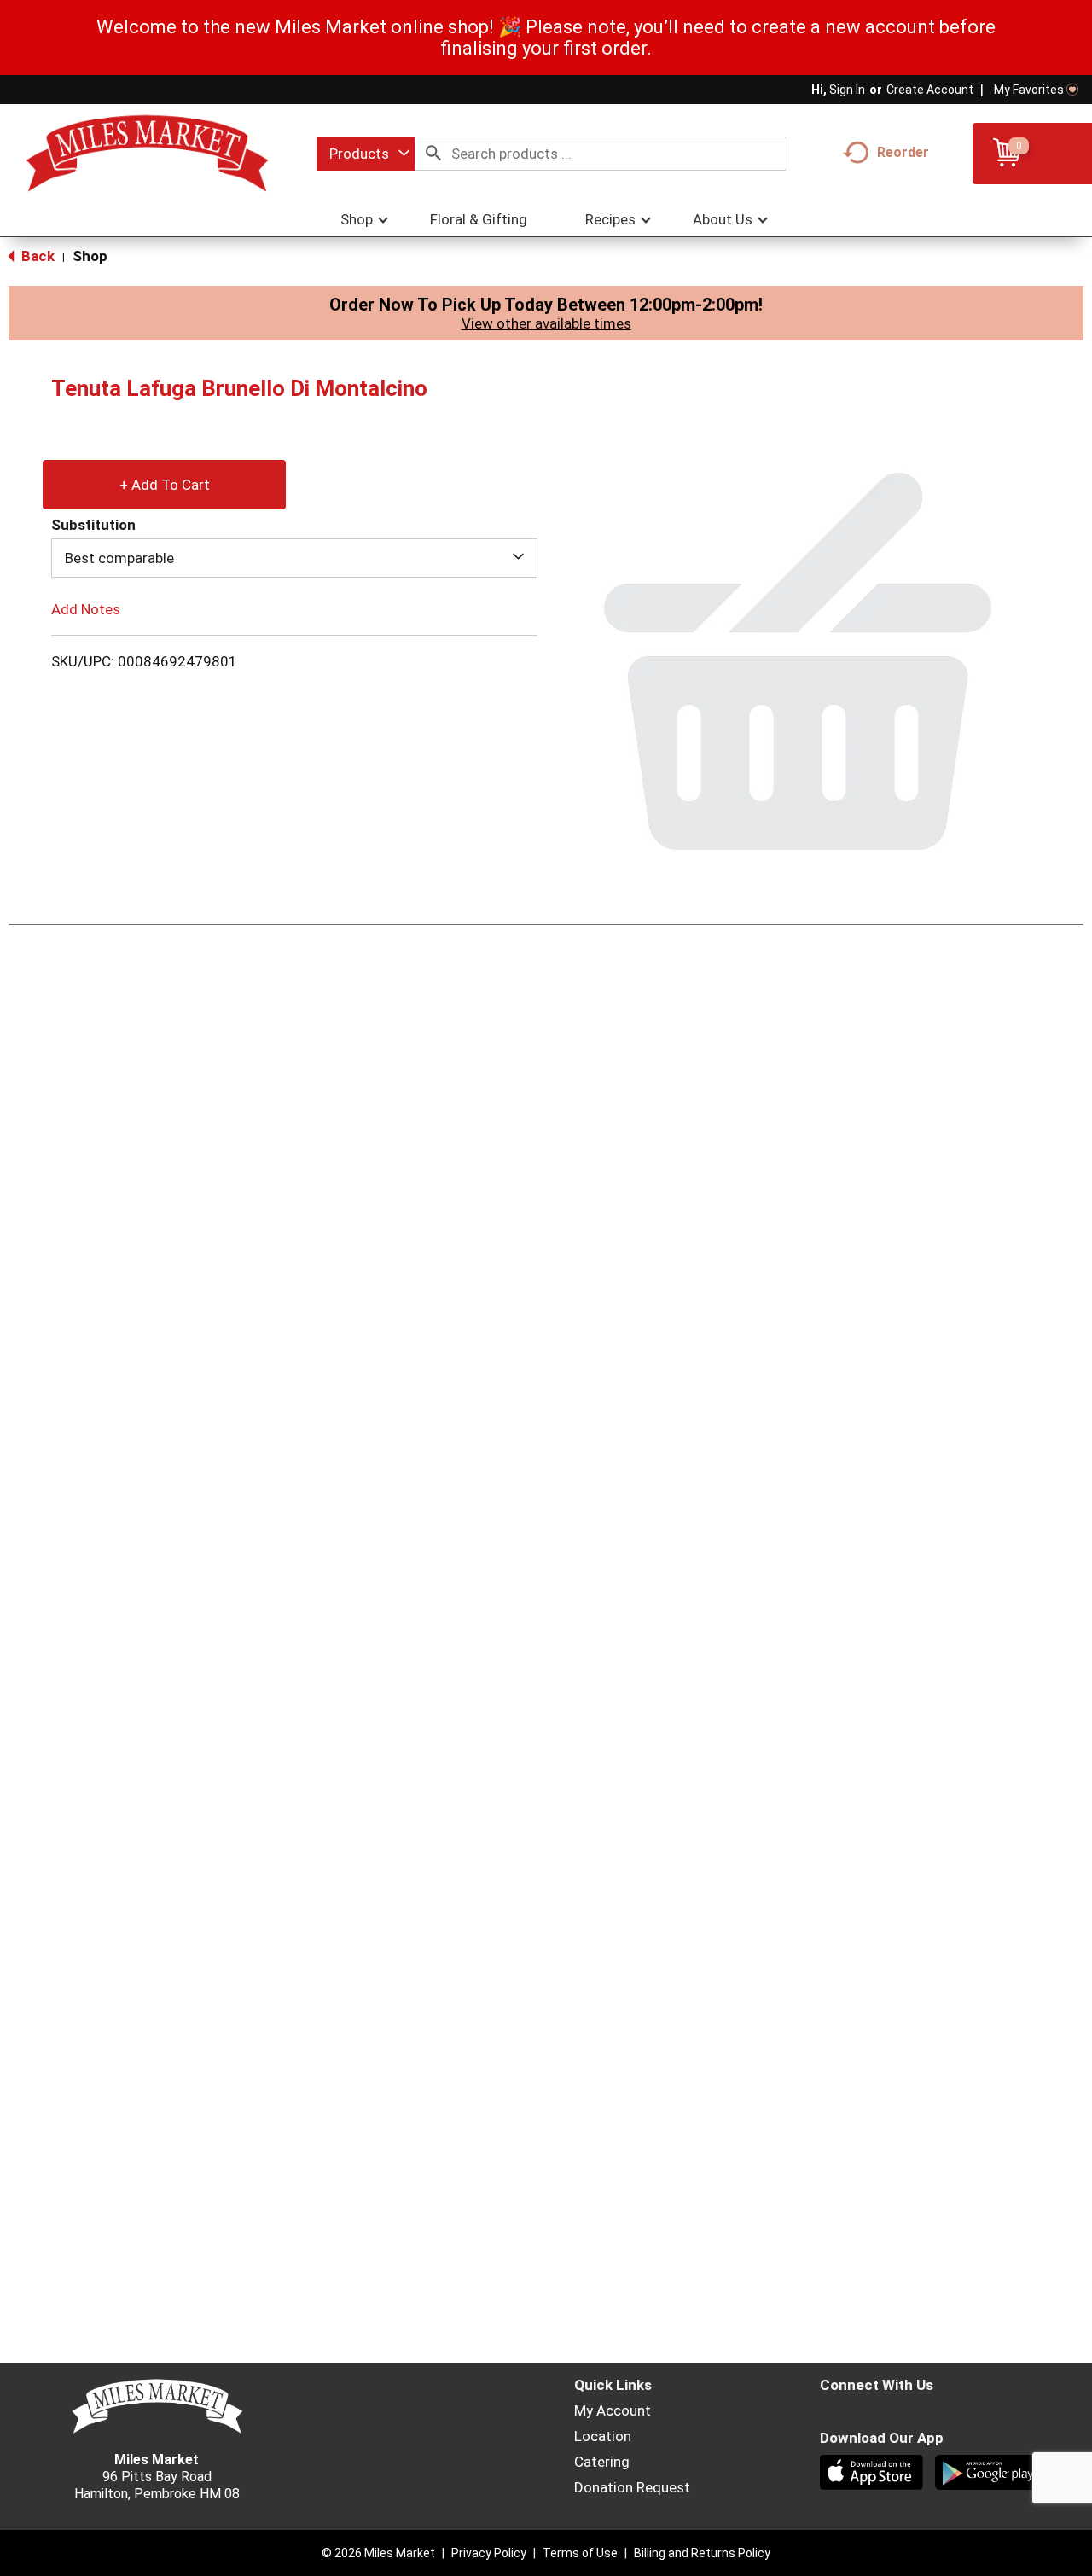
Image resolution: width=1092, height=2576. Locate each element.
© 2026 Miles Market (378, 2553)
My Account (613, 2410)
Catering (602, 2462)
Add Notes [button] (86, 609)
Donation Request (632, 2487)
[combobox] (366, 154)
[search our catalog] (433, 154)
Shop (90, 256)
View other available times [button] (546, 323)
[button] (164, 480)
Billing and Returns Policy (702, 2553)
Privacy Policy (489, 2553)
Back (36, 256)
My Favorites (1029, 90)
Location (603, 2436)
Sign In (847, 90)
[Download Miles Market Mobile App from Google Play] (988, 2474)
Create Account (930, 90)
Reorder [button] (903, 152)
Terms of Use (580, 2553)
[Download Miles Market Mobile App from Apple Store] (873, 2474)
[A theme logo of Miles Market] (147, 154)
